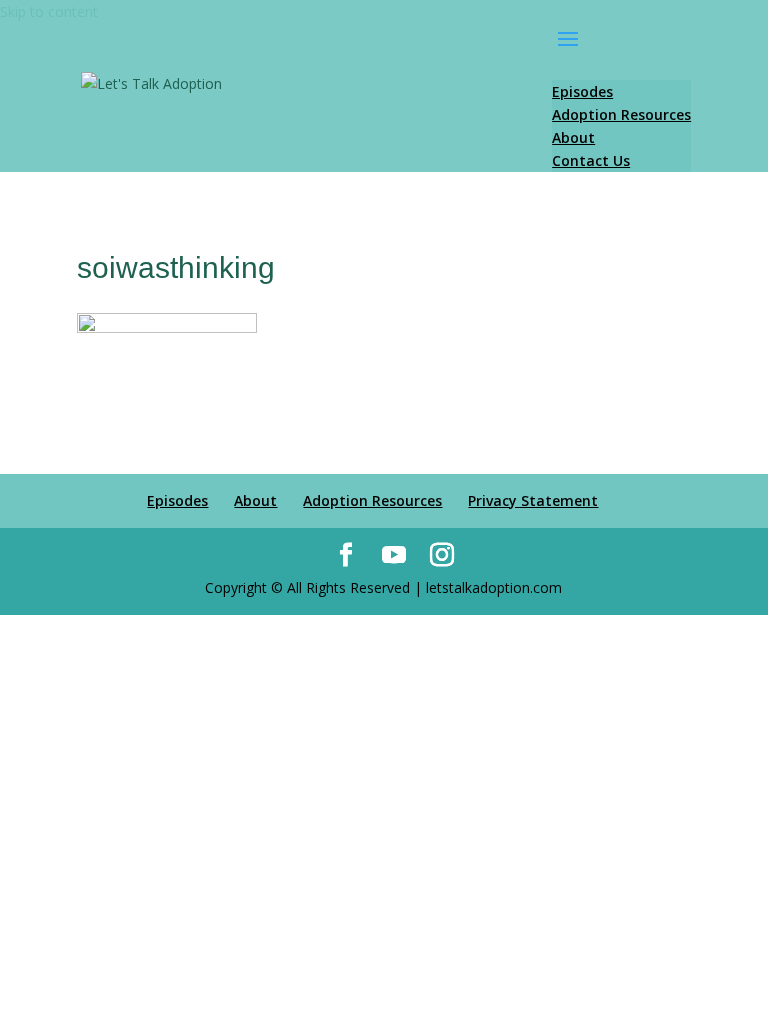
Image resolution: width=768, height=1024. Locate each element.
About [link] (255, 500)
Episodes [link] (177, 500)
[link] (151, 84)
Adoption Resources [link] (372, 500)
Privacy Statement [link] (533, 500)
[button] (621, 52)
